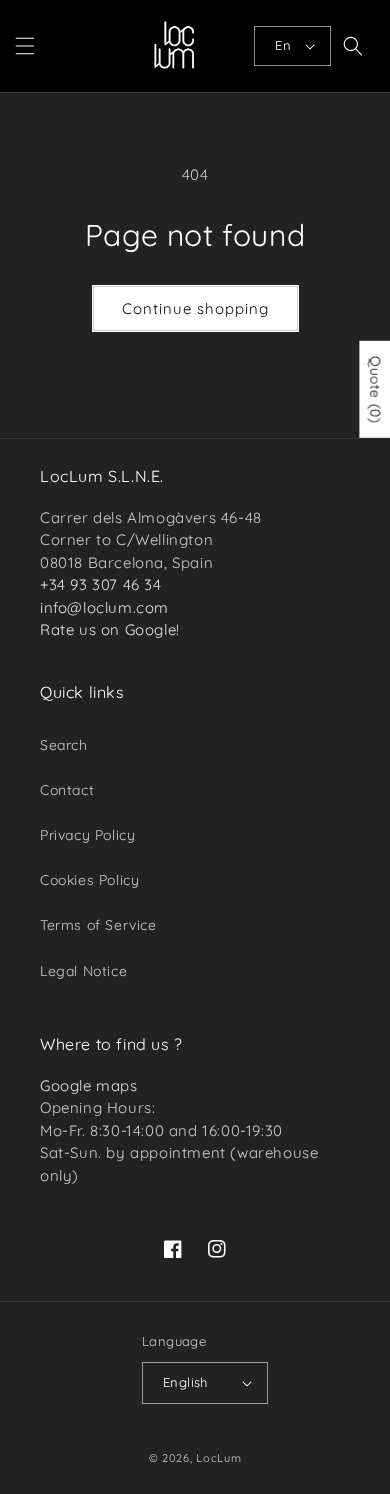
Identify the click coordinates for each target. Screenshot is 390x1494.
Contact (67, 790)
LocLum (218, 1458)
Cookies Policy (89, 880)
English (185, 1382)
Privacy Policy (87, 835)
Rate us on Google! (110, 629)
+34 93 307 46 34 (101, 584)
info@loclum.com (104, 607)
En (283, 45)
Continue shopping (195, 308)
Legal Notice (83, 971)
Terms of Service (98, 925)
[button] (25, 46)
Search (64, 745)
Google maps (89, 1085)
